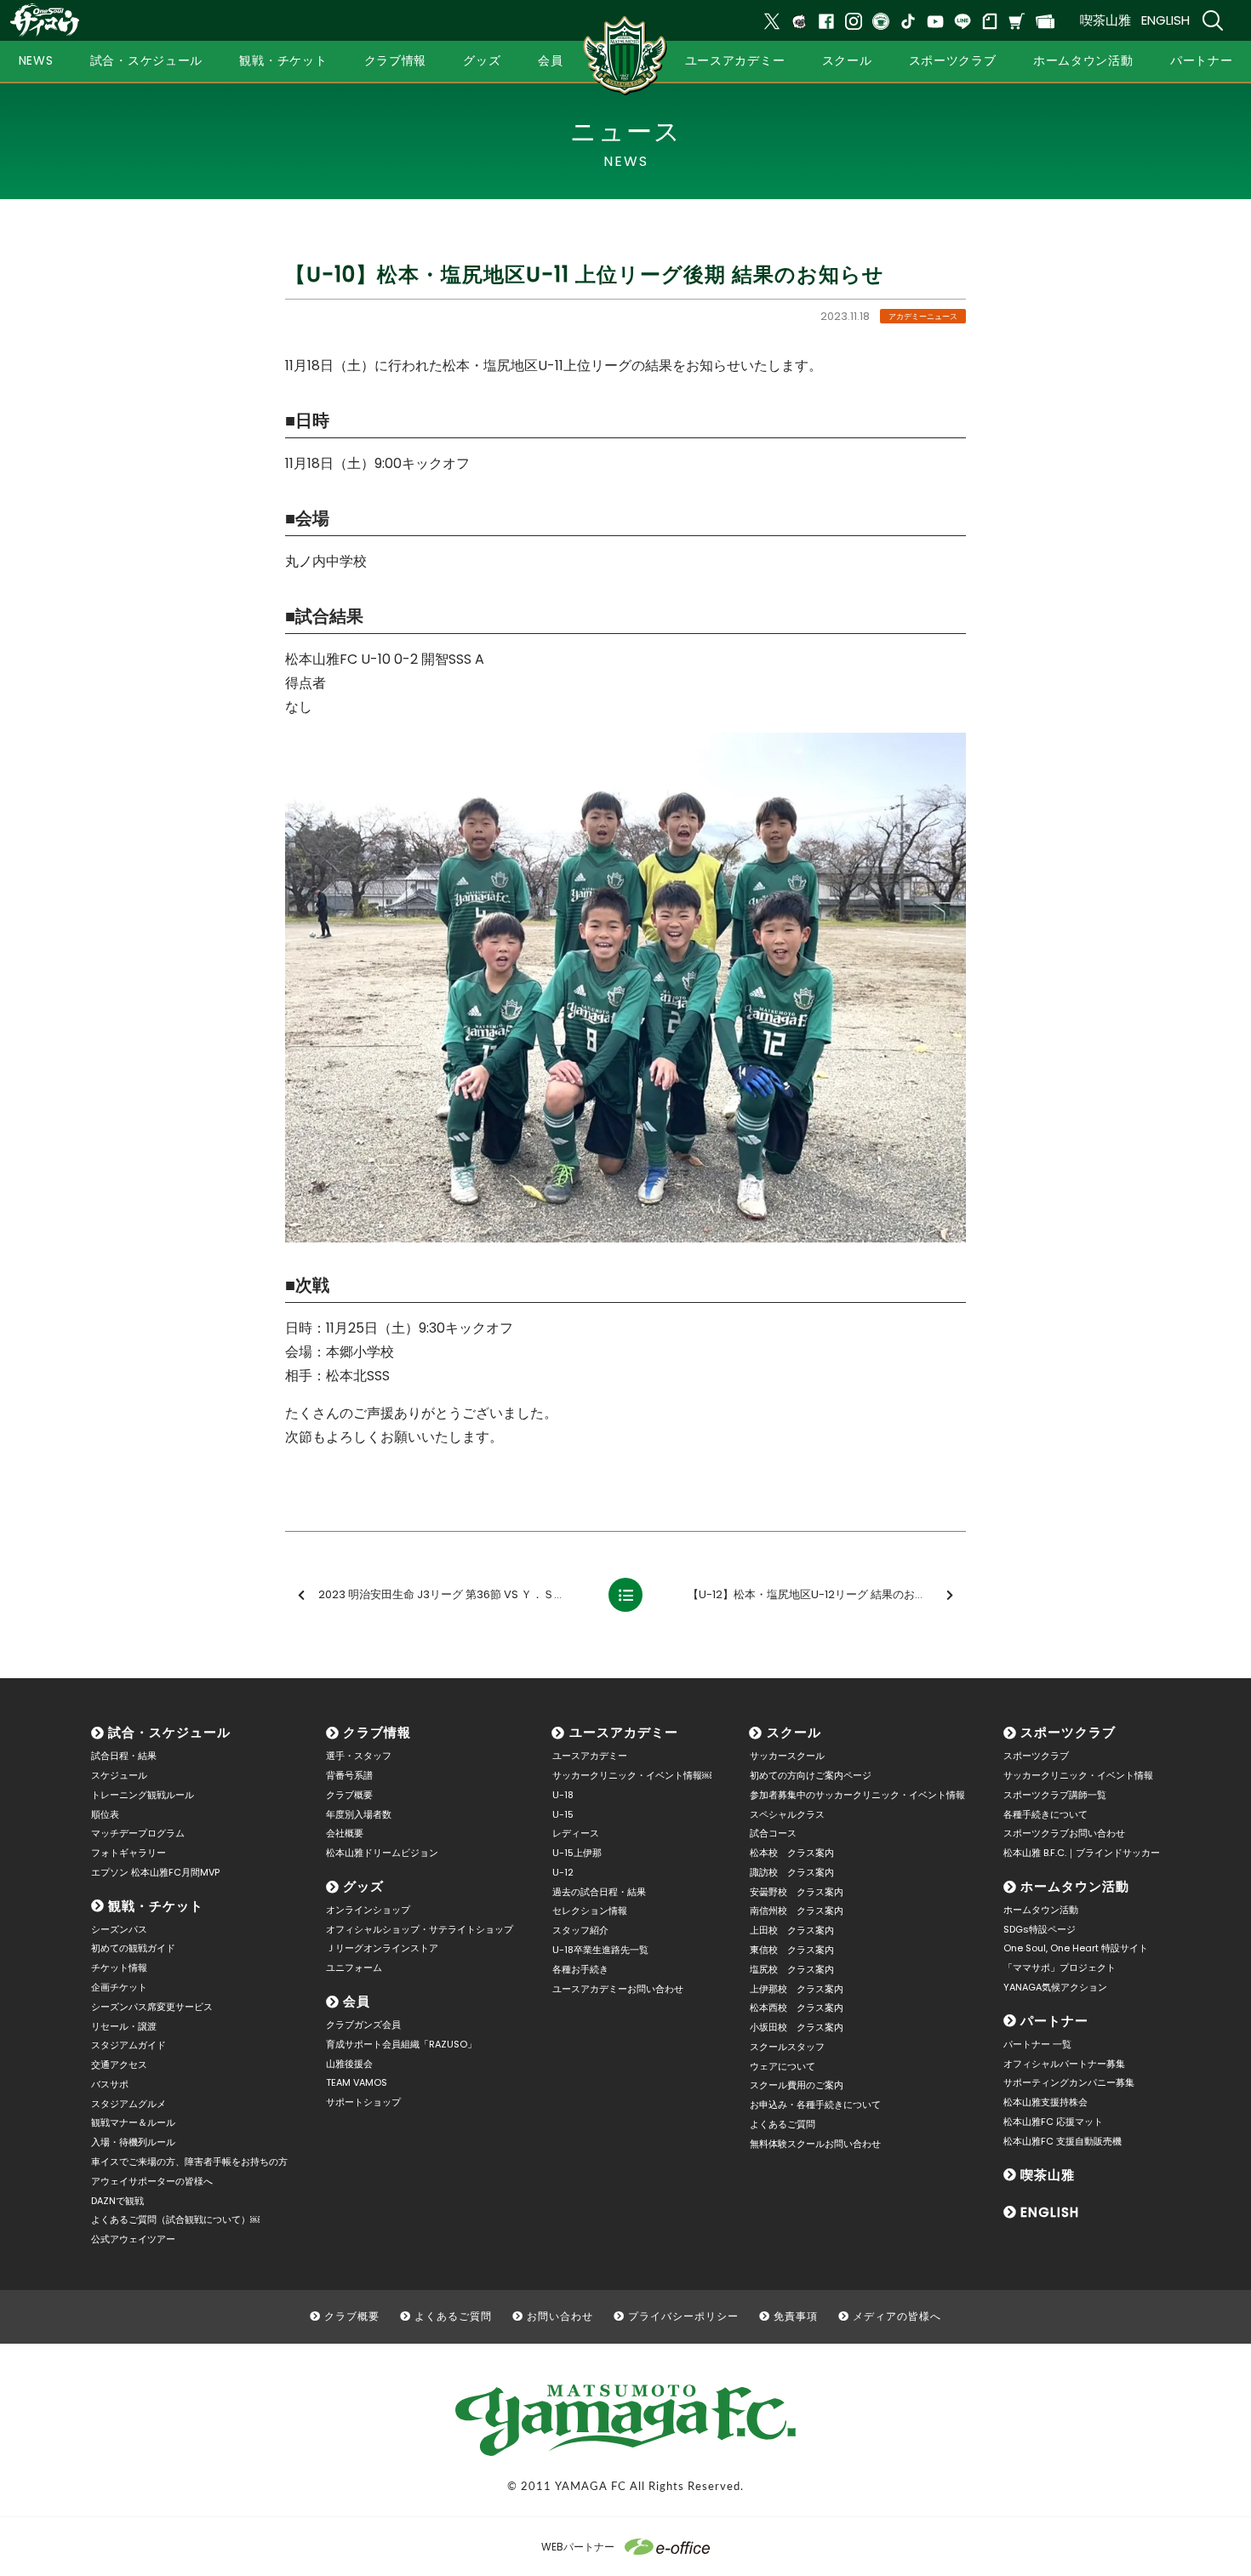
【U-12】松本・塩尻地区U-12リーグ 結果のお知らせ (818, 1594)
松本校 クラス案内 (792, 1853)
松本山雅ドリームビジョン (382, 1853)
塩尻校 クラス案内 (792, 1969)
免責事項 (796, 2316)
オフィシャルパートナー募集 (1064, 2064)
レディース (576, 1833)
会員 (357, 2001)
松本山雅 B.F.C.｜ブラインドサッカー (1082, 1853)
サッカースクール (787, 1756)
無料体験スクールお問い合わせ (815, 2144)
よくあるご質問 (783, 2124)
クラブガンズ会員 (363, 2025)
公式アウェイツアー (133, 2239)
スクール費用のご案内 (797, 2085)
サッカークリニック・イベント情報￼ (632, 1775)
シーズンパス (119, 1929)
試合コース (773, 1833)
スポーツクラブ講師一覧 (1055, 1795)
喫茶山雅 (1105, 20)
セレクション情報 (590, 1911)
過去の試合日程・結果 (599, 1892)
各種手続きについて (1045, 1814)
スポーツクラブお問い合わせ (1064, 1833)
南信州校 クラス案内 (797, 1911)
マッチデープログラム (138, 1833)
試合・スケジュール (169, 1732)
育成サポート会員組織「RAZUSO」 (401, 2044)
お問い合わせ (560, 2316)
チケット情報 (119, 1968)
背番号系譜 (349, 1775)
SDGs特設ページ (1040, 1929)
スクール (794, 1732)
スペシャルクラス (787, 1814)
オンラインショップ (368, 1910)
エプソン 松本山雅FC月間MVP (155, 1872)
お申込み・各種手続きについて (815, 2105)
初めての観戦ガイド (133, 1948)
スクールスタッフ (787, 2047)
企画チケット (119, 1987)
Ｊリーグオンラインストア (382, 1948)
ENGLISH (1165, 20)
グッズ (363, 1886)
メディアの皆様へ (897, 2316)
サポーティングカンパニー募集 (1069, 2082)
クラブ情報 (377, 1732)
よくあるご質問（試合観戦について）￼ (175, 2219)
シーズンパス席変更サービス (152, 2007)
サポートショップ (363, 2102)
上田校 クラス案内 (792, 1930)
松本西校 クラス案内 (797, 2008)
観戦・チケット (156, 1906)
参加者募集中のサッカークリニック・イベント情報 (857, 1795)
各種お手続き (580, 1969)
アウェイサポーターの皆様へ (152, 2181)
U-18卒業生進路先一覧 (600, 1950)
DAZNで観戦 (117, 2201)
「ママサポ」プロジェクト (1060, 1968)
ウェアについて (783, 2066)
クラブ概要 (349, 1795)
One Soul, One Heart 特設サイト (1076, 1948)
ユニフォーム (354, 1968)
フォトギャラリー (129, 1853)
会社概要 (345, 1833)
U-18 (563, 1795)
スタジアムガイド (129, 2045)
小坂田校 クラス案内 (797, 2027)
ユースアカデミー (624, 1732)
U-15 (563, 1814)
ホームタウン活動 (1075, 1886)
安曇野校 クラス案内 (797, 1892)
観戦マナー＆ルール (133, 2122)
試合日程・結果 (124, 1756)
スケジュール (119, 1775)
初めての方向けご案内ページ (811, 1775)
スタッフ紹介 (580, 1930)
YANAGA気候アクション (1055, 1987)
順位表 (105, 1814)
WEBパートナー (578, 2547)
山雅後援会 (349, 2064)
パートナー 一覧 (1037, 2044)
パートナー (1054, 2021)
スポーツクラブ (1068, 1732)
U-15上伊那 (577, 1853)
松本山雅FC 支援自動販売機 (1062, 2141)
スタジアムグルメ (129, 2104)
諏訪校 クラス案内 (792, 1872)
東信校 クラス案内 (792, 1950)
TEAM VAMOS (357, 2082)
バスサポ (110, 2084)
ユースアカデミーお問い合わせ (618, 1989)
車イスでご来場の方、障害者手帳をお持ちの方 (189, 2162)
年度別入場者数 (359, 1814)
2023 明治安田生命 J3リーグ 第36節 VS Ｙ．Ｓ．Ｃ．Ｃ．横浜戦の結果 (456, 1594)
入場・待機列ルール (133, 2142)
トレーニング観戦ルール (143, 1795)
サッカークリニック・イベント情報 (1078, 1775)
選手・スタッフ (359, 1756)
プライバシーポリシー (683, 2316)
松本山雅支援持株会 (1045, 2102)
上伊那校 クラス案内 (797, 1989)
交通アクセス (119, 2065)
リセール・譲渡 (124, 2026)
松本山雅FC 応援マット (1053, 2122)
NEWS (36, 60)
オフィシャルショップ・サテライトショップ (420, 1929)
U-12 (563, 1872)
